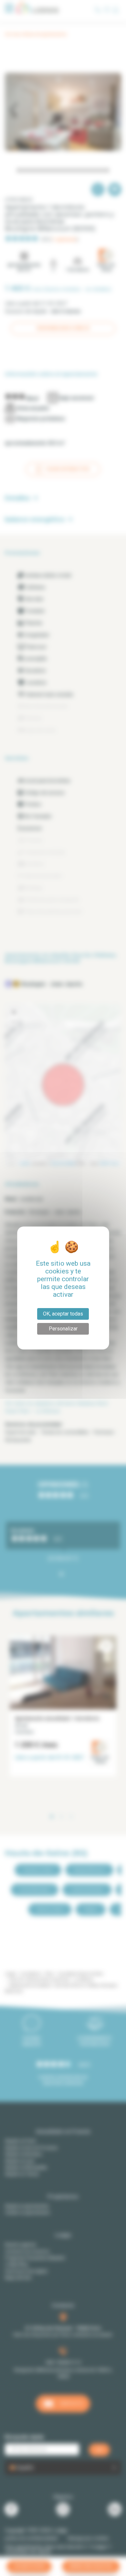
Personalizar (63, 1329)
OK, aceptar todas (63, 1314)
